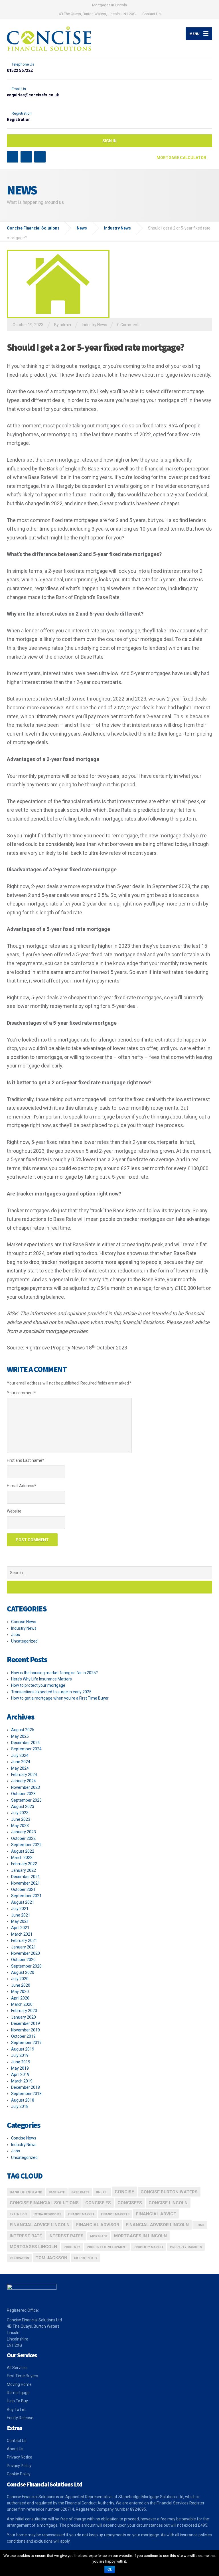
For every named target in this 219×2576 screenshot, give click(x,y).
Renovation (19, 2258)
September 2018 (26, 2094)
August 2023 (23, 1806)
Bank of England (26, 2192)
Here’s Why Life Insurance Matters (41, 1679)
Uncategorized (24, 1641)
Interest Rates (66, 2236)
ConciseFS (130, 2203)
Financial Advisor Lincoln (157, 2225)
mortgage (99, 2236)
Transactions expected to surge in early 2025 (51, 1692)
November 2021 (26, 1883)
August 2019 (23, 2049)
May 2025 (20, 1736)
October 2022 (23, 1838)
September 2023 (26, 1800)
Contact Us (151, 14)
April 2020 (20, 1998)
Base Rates (80, 2192)
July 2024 (20, 1755)
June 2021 (21, 1915)
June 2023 (21, 1819)
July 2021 (20, 1909)
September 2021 (26, 1896)
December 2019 (26, 2023)
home (200, 2225)
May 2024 (20, 1768)
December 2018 (26, 2087)
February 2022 (24, 1864)
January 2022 (24, 1870)
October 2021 (23, 1889)
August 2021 (23, 1902)
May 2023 (20, 1826)
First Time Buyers (23, 2376)
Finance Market (81, 2214)
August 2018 (23, 2100)
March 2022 (22, 1858)
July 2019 (20, 2055)
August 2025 (23, 1730)
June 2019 (21, 2062)
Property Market (148, 2247)
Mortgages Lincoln (33, 2247)
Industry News (95, 325)
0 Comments (129, 325)
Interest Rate (26, 2236)
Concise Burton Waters (169, 2192)
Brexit (102, 2192)
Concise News (24, 1622)
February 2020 (24, 2011)
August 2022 (23, 1851)
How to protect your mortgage (38, 1685)
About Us (15, 2449)
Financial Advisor (98, 2225)
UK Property (86, 2258)
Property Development (107, 2247)
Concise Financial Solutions (44, 2203)
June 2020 (21, 1985)
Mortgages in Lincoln (140, 2236)
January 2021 (24, 1947)
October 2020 (23, 1960)
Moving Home (19, 2384)
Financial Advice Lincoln (40, 2225)
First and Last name (26, 1460)
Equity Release (20, 2418)
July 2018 (20, 2106)
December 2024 (26, 1743)
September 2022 (26, 1845)
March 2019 (22, 2081)
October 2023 (23, 1794)
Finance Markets (115, 2214)
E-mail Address (22, 1486)
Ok (110, 2569)
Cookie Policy (19, 2474)
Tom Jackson (51, 2258)
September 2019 (26, 2043)
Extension (18, 2214)
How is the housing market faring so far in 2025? (54, 1673)
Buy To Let (16, 2409)
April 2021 (20, 1928)
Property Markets (186, 2247)
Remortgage (18, 2393)
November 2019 (26, 2030)
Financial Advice (156, 2214)
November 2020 (26, 1953)
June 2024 (21, 1762)
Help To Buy (17, 2401)
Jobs (16, 1635)
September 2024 (26, 1749)
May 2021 (20, 1921)
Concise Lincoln (168, 2203)
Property (72, 2247)
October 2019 (23, 2036)
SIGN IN (109, 141)
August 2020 (23, 1972)
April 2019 (20, 2074)
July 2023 (20, 1813)
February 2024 (24, 1775)
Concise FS (98, 2203)
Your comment (21, 1393)
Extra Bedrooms (47, 2214)
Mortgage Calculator (182, 158)
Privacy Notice (20, 2457)
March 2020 (22, 2004)
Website (14, 1511)
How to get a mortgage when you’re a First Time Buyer (60, 1698)
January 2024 (24, 1781)
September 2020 (26, 1966)
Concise (124, 2192)
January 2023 (24, 1832)
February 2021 (24, 1940)
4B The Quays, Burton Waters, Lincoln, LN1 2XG (97, 14)
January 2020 (24, 2017)
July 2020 (20, 1979)
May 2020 (20, 1992)
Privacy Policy (19, 2466)
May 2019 (20, 2068)
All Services (17, 2368)
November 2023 (26, 1787)
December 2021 (26, 1877)
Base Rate (57, 2192)
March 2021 (22, 1934)
